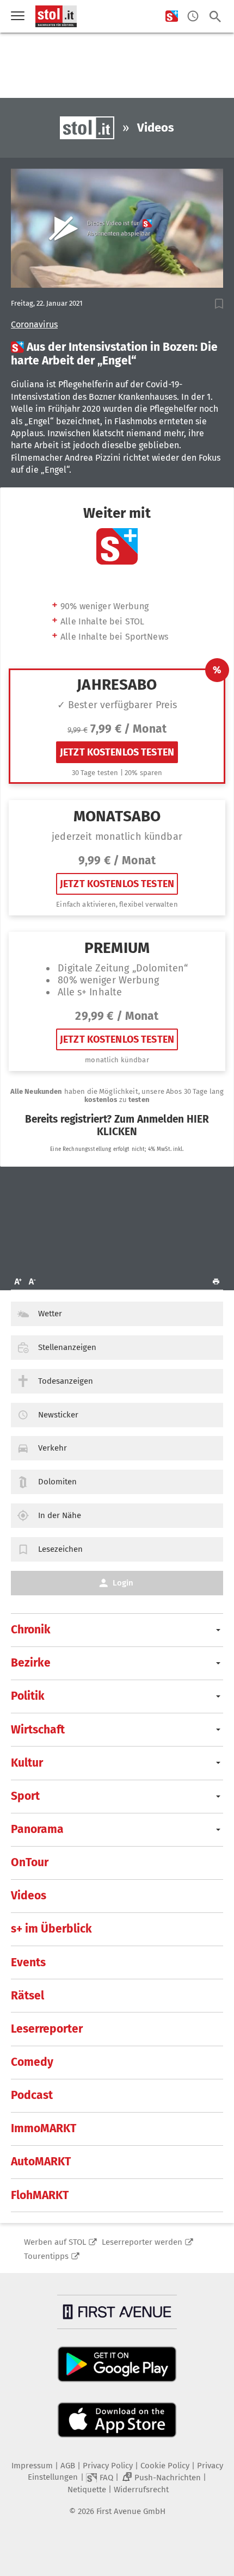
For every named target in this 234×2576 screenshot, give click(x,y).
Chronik (31, 1630)
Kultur (27, 1763)
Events (28, 1962)
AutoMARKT (41, 2162)
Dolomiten (57, 1482)
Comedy (32, 2062)
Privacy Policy (108, 2466)
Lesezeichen (60, 1549)
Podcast (32, 2095)
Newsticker (58, 1415)
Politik (28, 1696)
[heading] (117, 354)
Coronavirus (34, 325)
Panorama (37, 1829)
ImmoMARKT (44, 2128)
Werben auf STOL (55, 2242)
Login (123, 1583)
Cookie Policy (165, 2466)
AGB (68, 2466)
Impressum (32, 2466)
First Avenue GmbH (131, 2511)
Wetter (50, 1314)
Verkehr (53, 1448)
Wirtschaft (38, 1730)
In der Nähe (60, 1515)
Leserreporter (47, 2029)
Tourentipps (46, 2256)
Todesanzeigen (66, 1381)
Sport (25, 1796)
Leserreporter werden (142, 2242)
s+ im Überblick (51, 1929)
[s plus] (172, 17)
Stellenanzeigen (67, 1347)
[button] (219, 304)
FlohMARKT (40, 2195)
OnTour (30, 1862)
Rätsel (27, 1996)
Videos (29, 1896)
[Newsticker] (193, 17)
